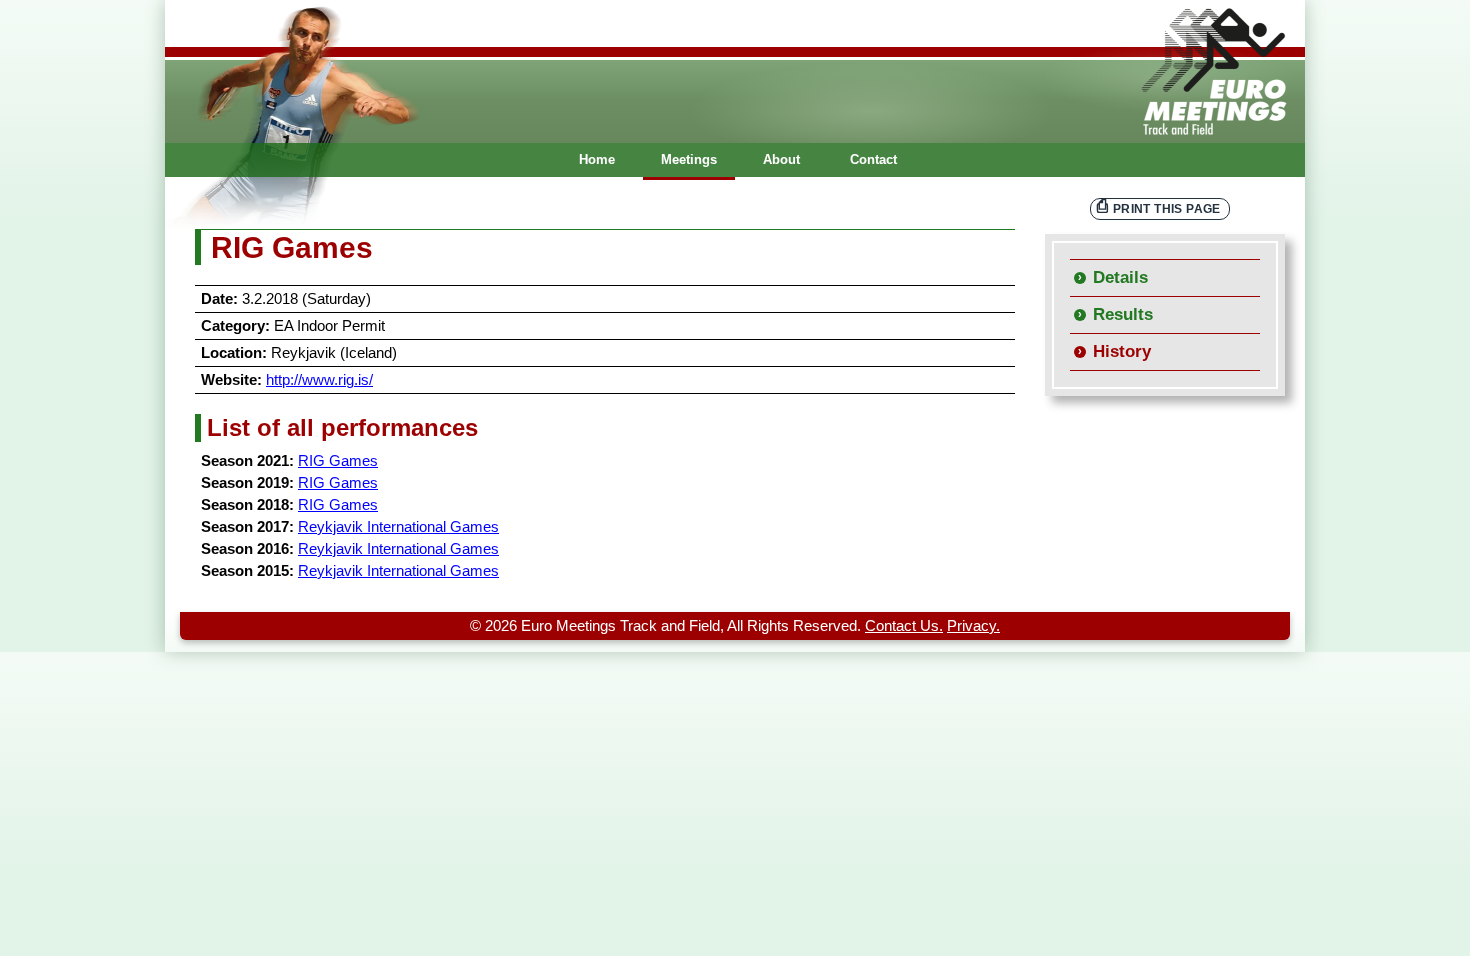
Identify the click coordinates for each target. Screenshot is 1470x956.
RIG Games (338, 461)
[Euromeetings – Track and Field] (735, 71)
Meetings (689, 159)
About (781, 159)
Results (1123, 314)
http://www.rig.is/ (319, 380)
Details (1120, 277)
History (1122, 351)
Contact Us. (904, 626)
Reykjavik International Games (398, 527)
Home (597, 159)
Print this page (1167, 208)
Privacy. (973, 626)
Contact (873, 159)
